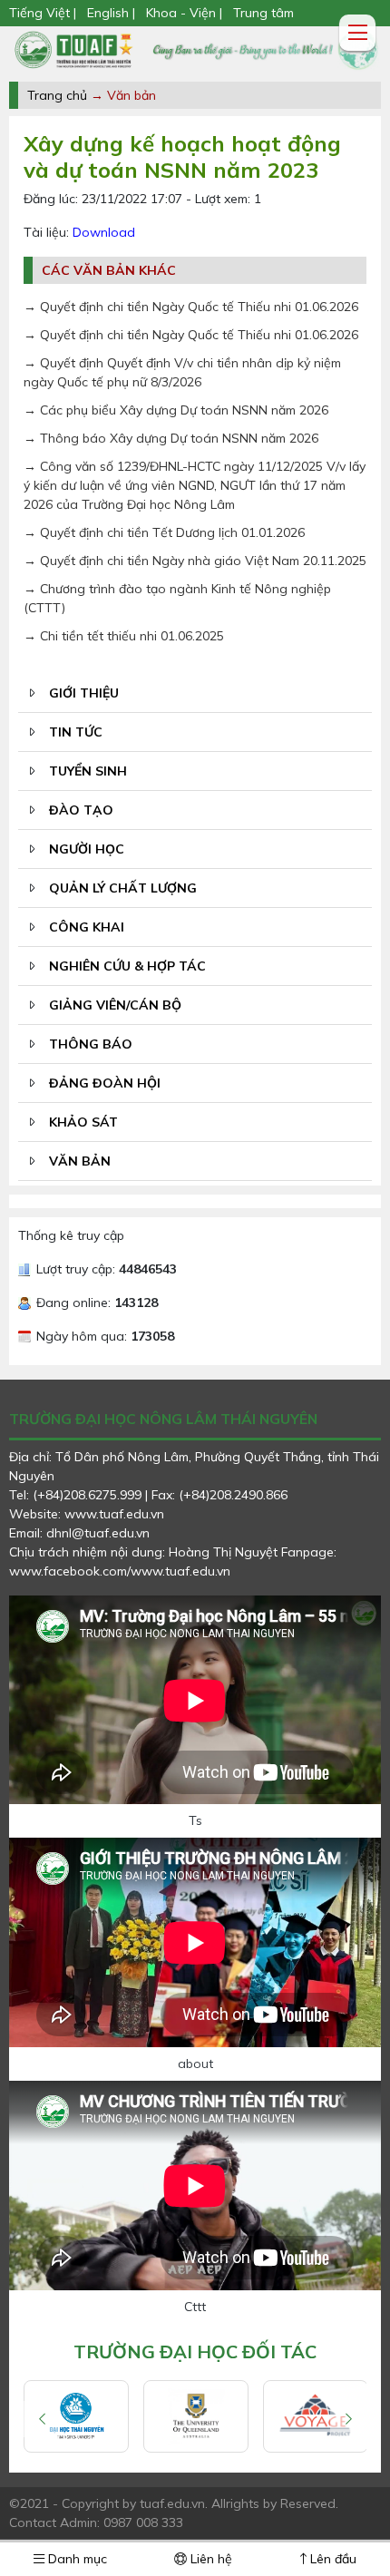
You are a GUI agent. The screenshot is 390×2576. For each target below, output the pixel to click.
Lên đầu (331, 2559)
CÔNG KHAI (87, 927)
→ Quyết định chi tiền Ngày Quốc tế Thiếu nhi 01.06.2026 (191, 307)
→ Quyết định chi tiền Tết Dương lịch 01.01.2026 (164, 532)
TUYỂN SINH (88, 771)
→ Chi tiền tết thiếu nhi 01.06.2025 (124, 636)
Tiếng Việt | (44, 13)
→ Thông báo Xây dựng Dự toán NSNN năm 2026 (171, 438)
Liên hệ (210, 2559)
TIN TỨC (76, 732)
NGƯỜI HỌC (87, 849)
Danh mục (76, 2559)
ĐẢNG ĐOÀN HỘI (105, 1083)
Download (104, 232)
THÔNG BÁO (91, 1044)
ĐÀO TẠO (81, 810)
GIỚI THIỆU (84, 693)
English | (111, 13)
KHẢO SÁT (83, 1122)
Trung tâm (263, 13)
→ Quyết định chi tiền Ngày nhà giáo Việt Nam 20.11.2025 (195, 561)
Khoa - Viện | (184, 13)
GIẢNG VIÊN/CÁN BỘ (115, 1005)
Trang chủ (57, 95)
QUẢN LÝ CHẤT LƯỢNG (123, 888)
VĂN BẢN (80, 1161)
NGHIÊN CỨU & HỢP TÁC (127, 966)
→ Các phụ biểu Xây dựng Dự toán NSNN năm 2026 (176, 410)
